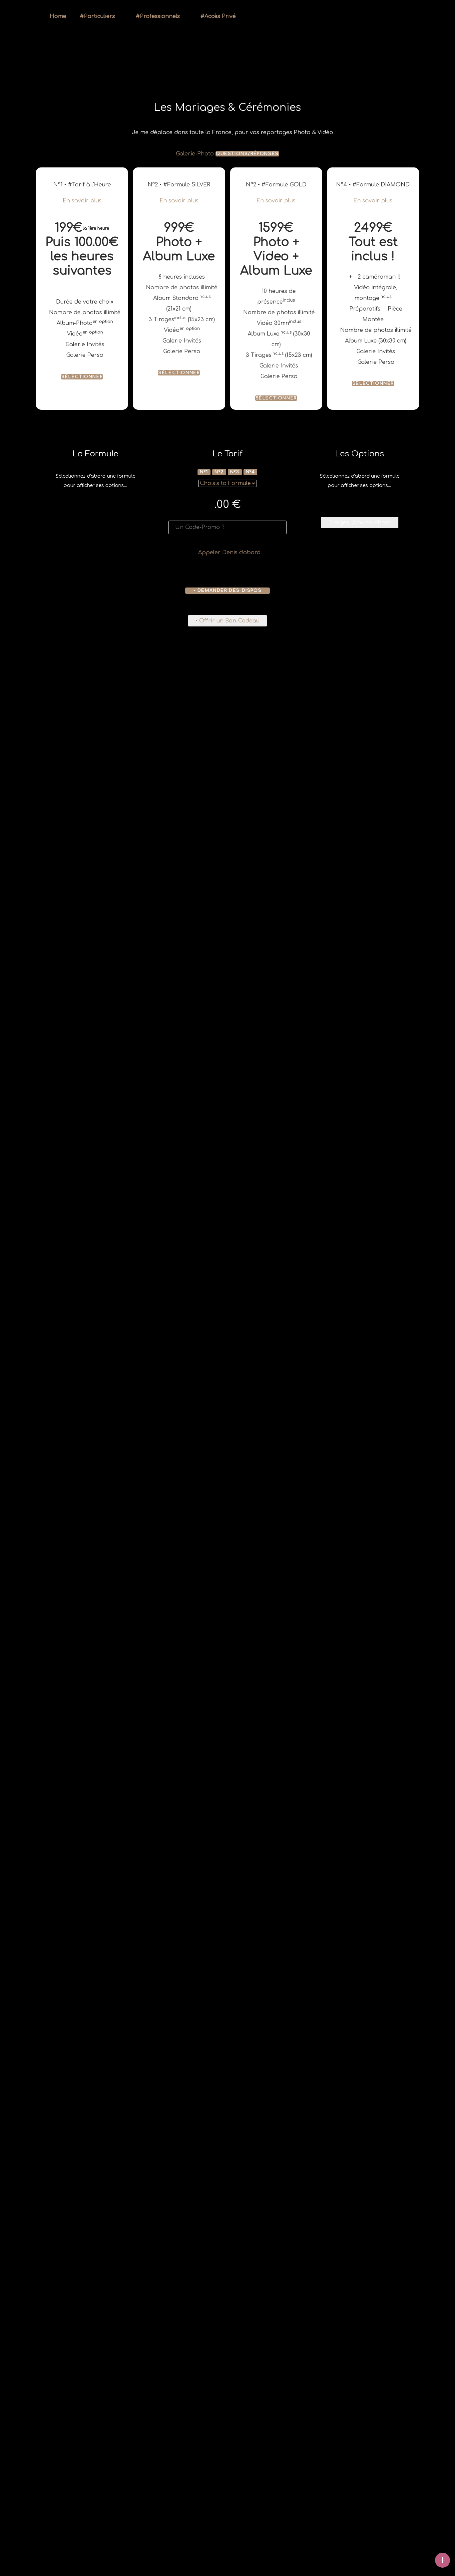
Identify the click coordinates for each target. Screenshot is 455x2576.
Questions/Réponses (247, 154)
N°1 (204, 472)
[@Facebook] (371, 17)
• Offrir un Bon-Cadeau (227, 621)
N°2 (219, 472)
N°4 (250, 472)
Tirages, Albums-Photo (360, 523)
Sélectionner (82, 377)
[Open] (443, 2560)
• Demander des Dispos (227, 590)
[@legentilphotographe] (357, 17)
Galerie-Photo (195, 154)
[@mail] (413, 17)
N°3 (235, 472)
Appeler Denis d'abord (229, 553)
